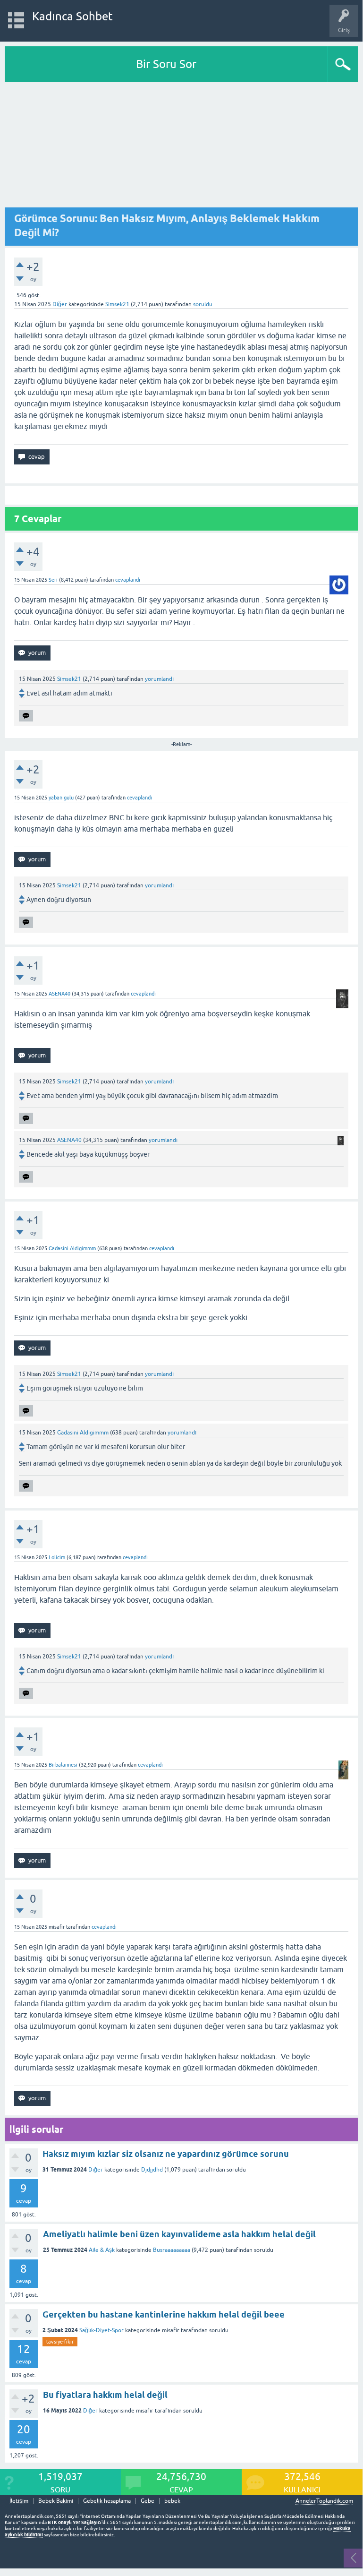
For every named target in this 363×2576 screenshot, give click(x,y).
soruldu (203, 304)
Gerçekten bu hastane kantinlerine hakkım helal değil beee (164, 2314)
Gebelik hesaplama (107, 2501)
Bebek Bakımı (56, 2501)
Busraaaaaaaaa (172, 2250)
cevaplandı (128, 580)
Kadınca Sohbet (72, 16)
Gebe (148, 2501)
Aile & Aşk (102, 2250)
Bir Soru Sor (166, 64)
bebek (172, 2501)
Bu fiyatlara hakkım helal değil (105, 2395)
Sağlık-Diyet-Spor (101, 2330)
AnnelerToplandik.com (324, 2501)
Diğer (60, 304)
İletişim (19, 2501)
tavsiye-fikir (60, 2342)
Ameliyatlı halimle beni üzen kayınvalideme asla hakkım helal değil (179, 2234)
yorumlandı (159, 679)
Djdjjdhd (152, 2170)
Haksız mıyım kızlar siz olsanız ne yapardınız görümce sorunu (166, 2154)
